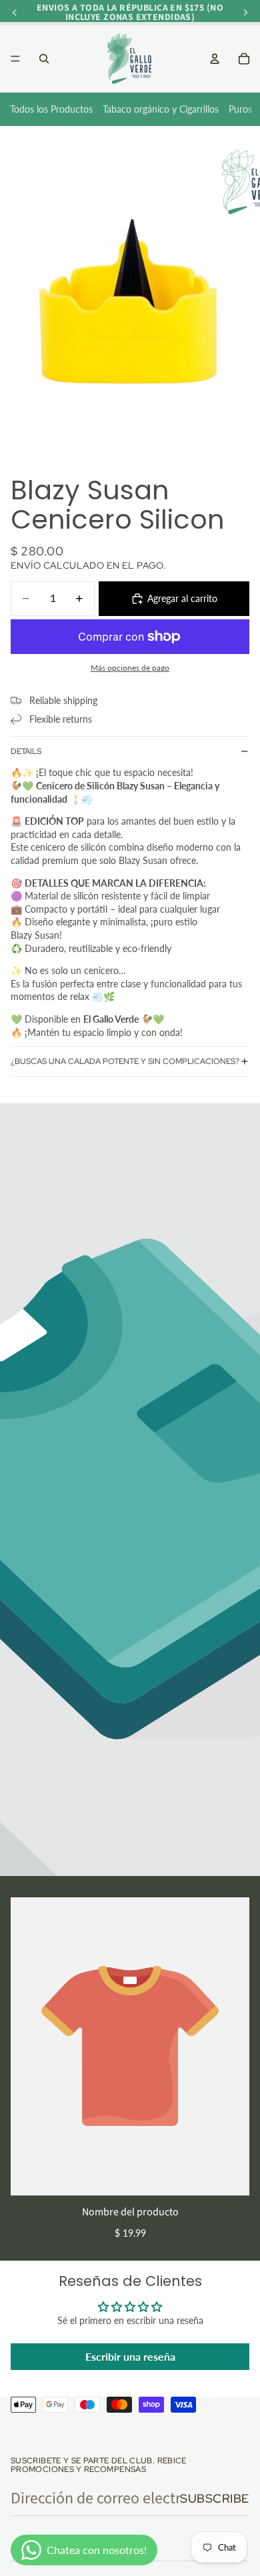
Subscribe (215, 2498)
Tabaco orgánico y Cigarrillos (161, 109)
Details (26, 751)
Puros (240, 109)
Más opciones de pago (130, 667)
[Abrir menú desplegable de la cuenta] (215, 59)
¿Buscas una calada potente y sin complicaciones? (125, 1061)
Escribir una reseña (130, 2356)
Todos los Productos (51, 109)
